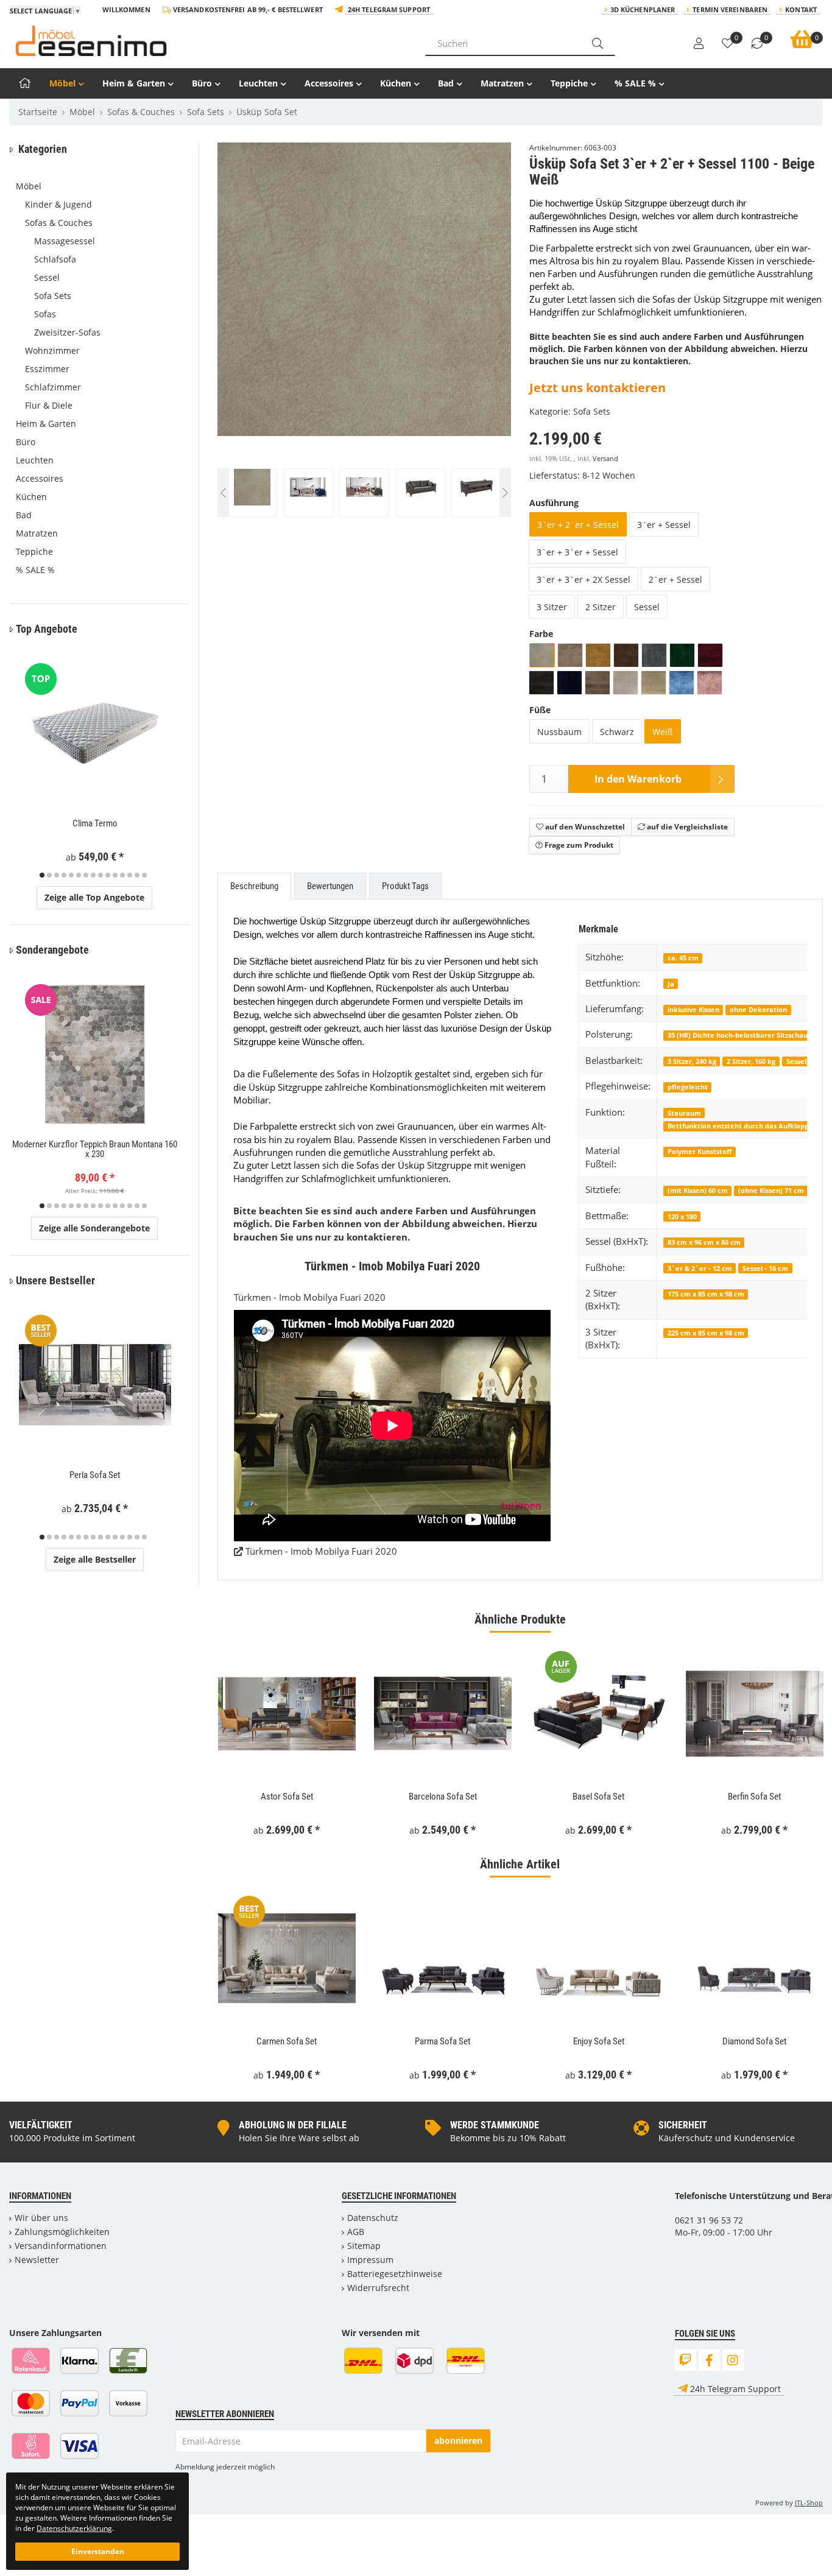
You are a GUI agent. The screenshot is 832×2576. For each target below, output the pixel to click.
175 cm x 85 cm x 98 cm (706, 1294)
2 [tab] (49, 875)
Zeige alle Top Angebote (94, 897)
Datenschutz (373, 2218)
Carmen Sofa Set (287, 2041)
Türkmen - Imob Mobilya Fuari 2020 (320, 1551)
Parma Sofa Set (442, 2041)
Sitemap (364, 2246)
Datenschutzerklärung (74, 2528)
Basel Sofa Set (598, 1797)
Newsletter (37, 2260)
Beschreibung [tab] (254, 886)
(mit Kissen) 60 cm (698, 1190)
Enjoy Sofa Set (599, 2041)
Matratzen (502, 83)
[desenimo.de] (208, 41)
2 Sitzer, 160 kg (751, 1061)
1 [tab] (42, 875)
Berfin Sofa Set (754, 1797)
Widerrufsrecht (378, 2288)
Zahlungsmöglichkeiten (62, 2232)
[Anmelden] (699, 44)
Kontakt (801, 9)
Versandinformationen (61, 2246)
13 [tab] (130, 875)
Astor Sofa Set (287, 1797)
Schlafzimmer (53, 387)
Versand (605, 459)
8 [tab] (93, 875)
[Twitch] (686, 2360)
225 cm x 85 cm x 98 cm (706, 1333)
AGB (356, 2232)
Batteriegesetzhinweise (395, 2274)
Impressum (370, 2260)
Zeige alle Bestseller (95, 1559)
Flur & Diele (49, 405)
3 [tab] (57, 875)
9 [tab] (100, 875)
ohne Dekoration (758, 1009)
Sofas (45, 314)
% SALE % (635, 83)
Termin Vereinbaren (730, 9)
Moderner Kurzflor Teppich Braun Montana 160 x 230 (95, 1149)
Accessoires (329, 83)
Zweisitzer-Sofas (67, 332)
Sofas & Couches (59, 223)
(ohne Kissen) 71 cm (771, 1190)
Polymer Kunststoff (700, 1151)
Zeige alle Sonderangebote (94, 1228)
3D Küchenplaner (643, 9)
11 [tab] (115, 875)
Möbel (62, 83)
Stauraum (684, 1113)
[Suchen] (598, 43)
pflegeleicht (688, 1087)
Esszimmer (47, 369)
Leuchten (258, 83)
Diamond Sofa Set (754, 2041)
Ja (671, 984)
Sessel (47, 277)
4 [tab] (64, 875)
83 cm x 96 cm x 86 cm (704, 1242)
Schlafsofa (55, 259)
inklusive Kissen (693, 1009)
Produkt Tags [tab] (405, 886)
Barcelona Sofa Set (443, 1797)
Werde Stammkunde (495, 2125)
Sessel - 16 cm (765, 1268)
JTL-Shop (809, 2503)
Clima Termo (95, 823)
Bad (446, 83)
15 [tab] (144, 875)
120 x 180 (682, 1216)
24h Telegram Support (389, 9)
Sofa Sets (592, 411)
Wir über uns (41, 2218)
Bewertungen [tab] (330, 886)
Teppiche (569, 83)
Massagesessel (65, 241)
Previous (242, 335)
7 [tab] (86, 875)
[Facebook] (709, 2360)
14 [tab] (137, 875)
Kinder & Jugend (58, 204)
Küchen (396, 83)
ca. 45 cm (683, 958)
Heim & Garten (134, 83)
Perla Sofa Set (95, 1475)
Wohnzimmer (52, 350)
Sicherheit (683, 2125)
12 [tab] (122, 875)
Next (505, 335)
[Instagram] (733, 2360)
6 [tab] (79, 875)
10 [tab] (108, 875)
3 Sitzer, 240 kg (692, 1061)
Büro (202, 83)
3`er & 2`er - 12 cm (700, 1268)
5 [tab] (71, 875)
